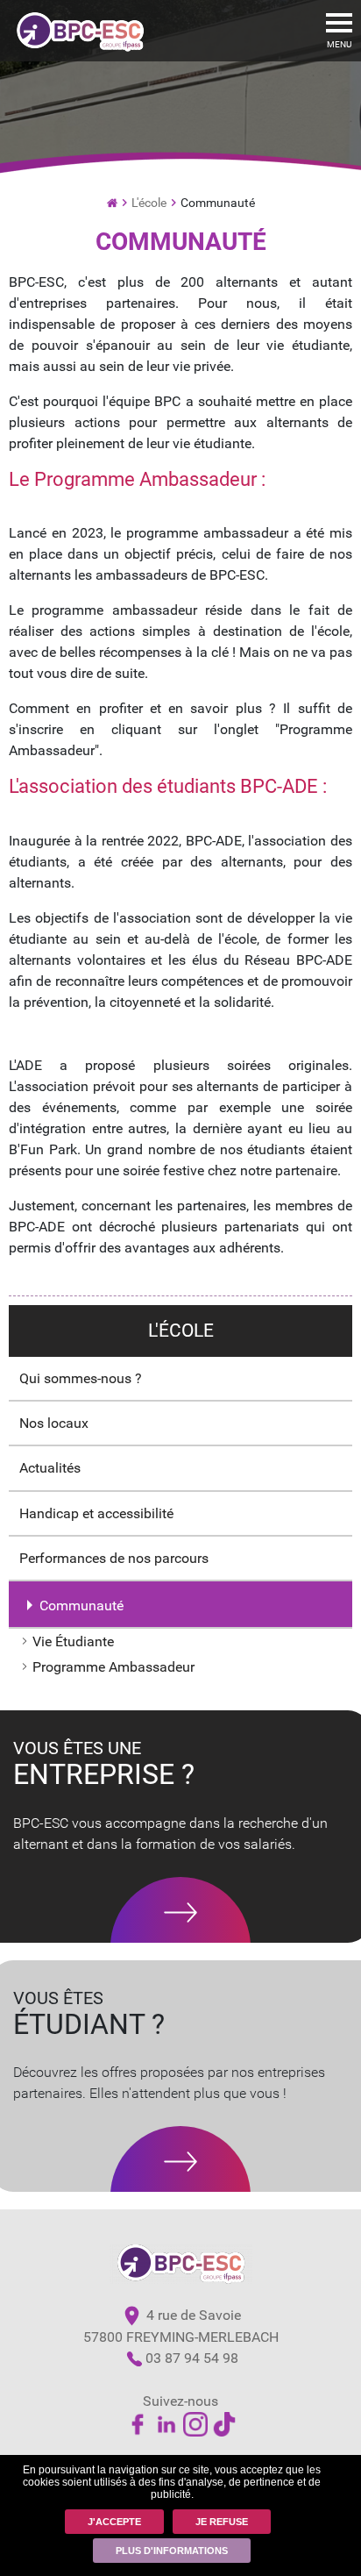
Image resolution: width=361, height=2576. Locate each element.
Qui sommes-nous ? (81, 1378)
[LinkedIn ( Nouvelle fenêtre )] (166, 2424)
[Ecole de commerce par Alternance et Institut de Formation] (80, 29)
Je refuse (222, 2522)
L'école (149, 203)
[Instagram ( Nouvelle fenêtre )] (195, 2424)
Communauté (81, 1606)
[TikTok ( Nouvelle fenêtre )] (224, 2424)
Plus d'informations (172, 2551)
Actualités (50, 1468)
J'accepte (114, 2522)
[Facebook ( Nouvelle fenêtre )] (138, 2424)
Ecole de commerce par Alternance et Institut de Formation (112, 201)
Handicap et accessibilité (96, 1513)
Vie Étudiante (73, 1641)
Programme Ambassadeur (113, 1667)
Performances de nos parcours (114, 1558)
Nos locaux (54, 1423)
